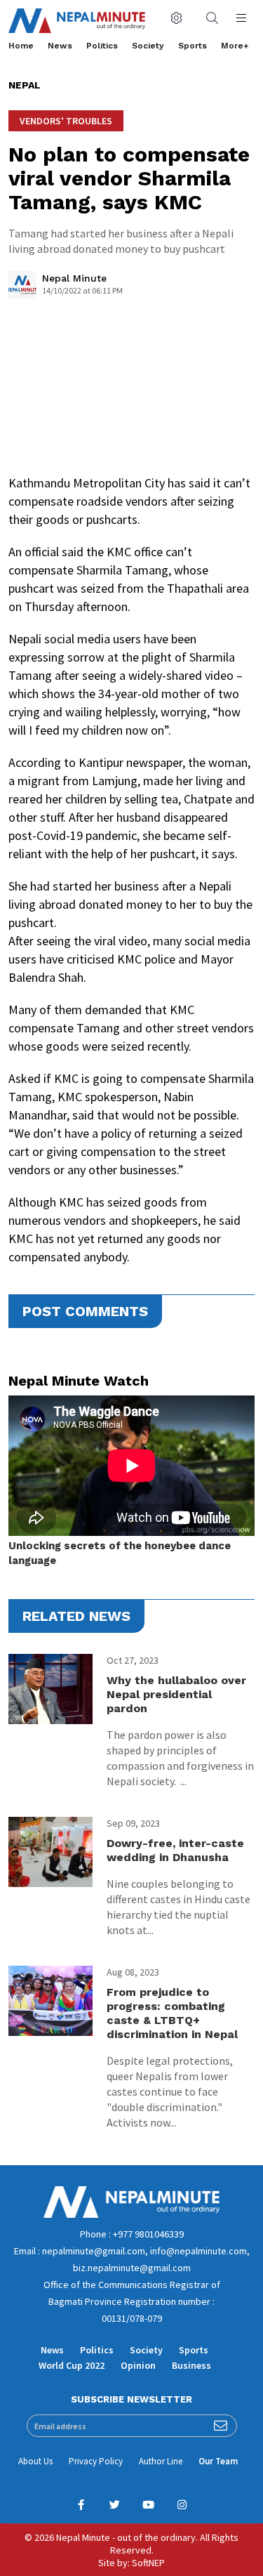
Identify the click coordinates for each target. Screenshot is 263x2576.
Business (191, 2365)
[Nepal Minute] (22, 289)
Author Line (161, 2461)
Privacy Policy (96, 2461)
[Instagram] (182, 2505)
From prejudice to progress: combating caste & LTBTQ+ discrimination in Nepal (174, 2013)
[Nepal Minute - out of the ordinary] (131, 2214)
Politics (102, 46)
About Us (35, 2461)
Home (21, 46)
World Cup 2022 (72, 2365)
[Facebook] (81, 2505)
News (60, 46)
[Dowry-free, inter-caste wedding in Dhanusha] (50, 1852)
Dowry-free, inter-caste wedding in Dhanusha (175, 1850)
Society (148, 46)
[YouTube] (149, 2505)
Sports (193, 46)
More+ (235, 46)
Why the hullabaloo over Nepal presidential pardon (176, 1694)
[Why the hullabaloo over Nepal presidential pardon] (50, 1689)
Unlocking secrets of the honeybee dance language (120, 1553)
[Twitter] (115, 2505)
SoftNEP (148, 2563)
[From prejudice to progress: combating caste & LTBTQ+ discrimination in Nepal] (50, 2001)
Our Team (218, 2461)
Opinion (138, 2365)
